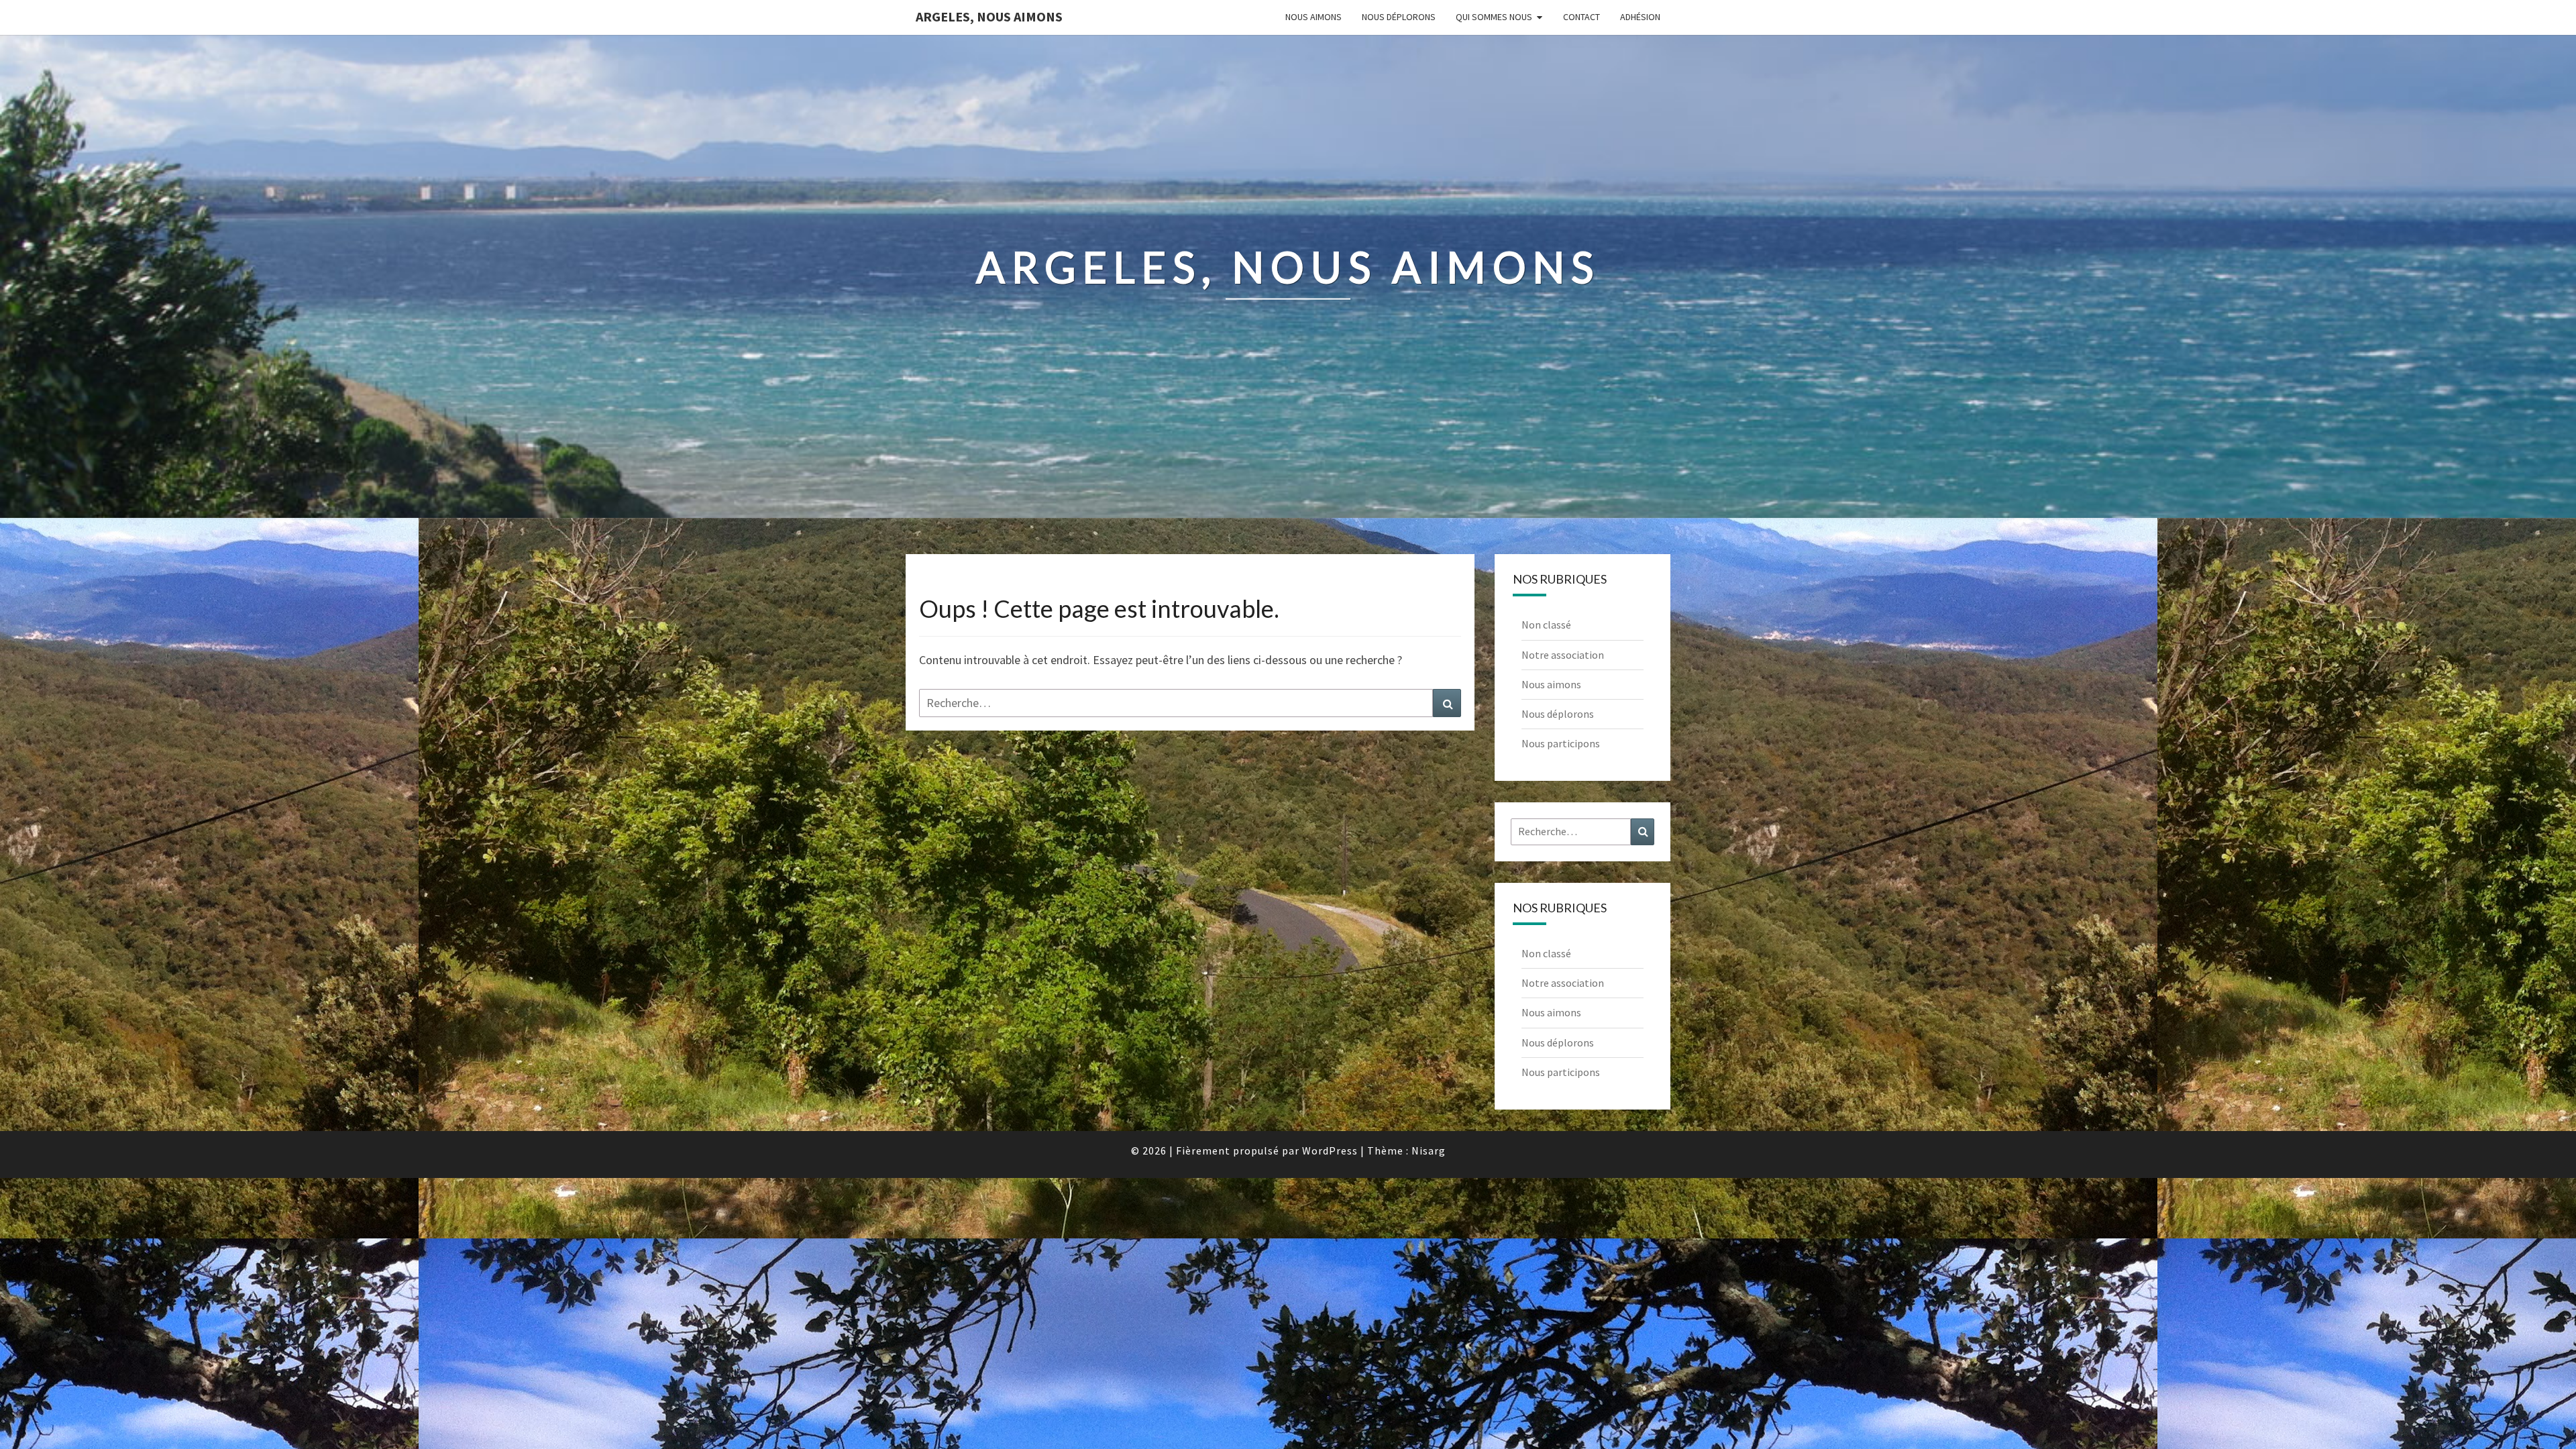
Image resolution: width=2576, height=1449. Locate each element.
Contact (1581, 17)
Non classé (1546, 625)
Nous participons (1561, 743)
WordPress (1330, 1150)
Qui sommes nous (1494, 17)
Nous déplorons (1399, 17)
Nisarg (1429, 1150)
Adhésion (1640, 17)
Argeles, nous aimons (989, 16)
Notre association (1563, 655)
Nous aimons (1313, 17)
